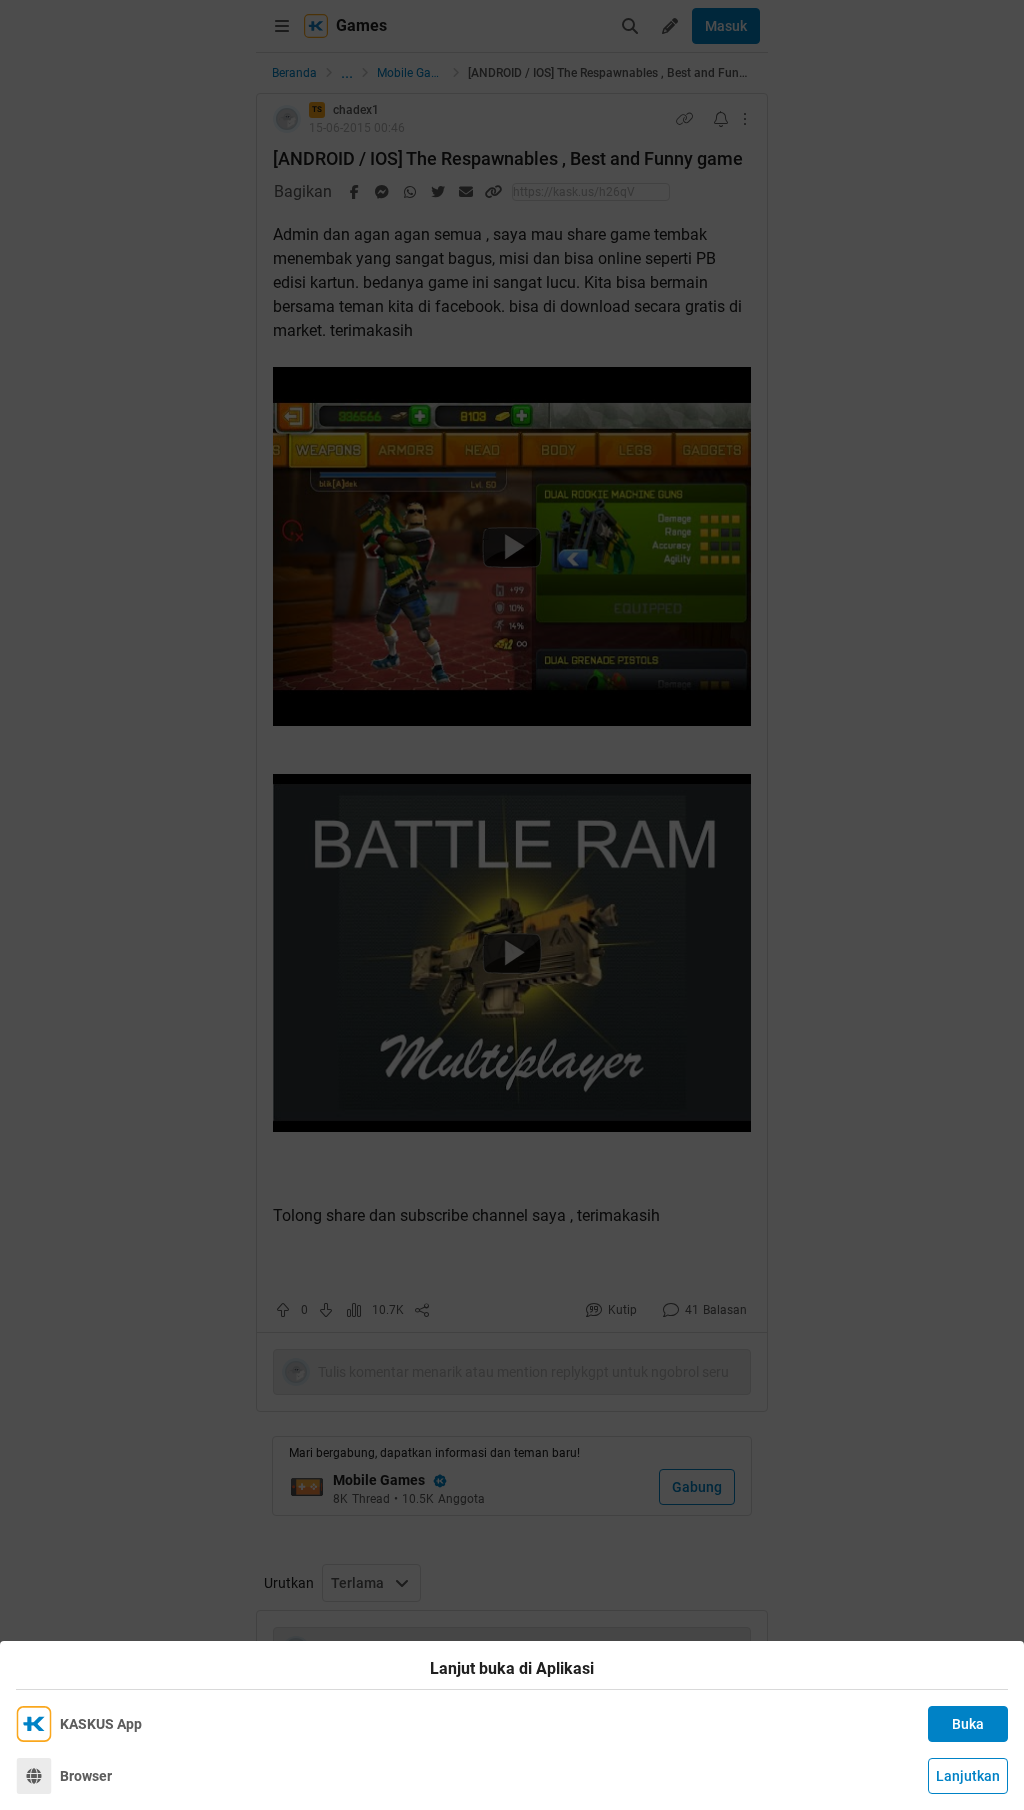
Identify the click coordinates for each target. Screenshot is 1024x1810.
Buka (968, 1724)
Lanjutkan (968, 1776)
